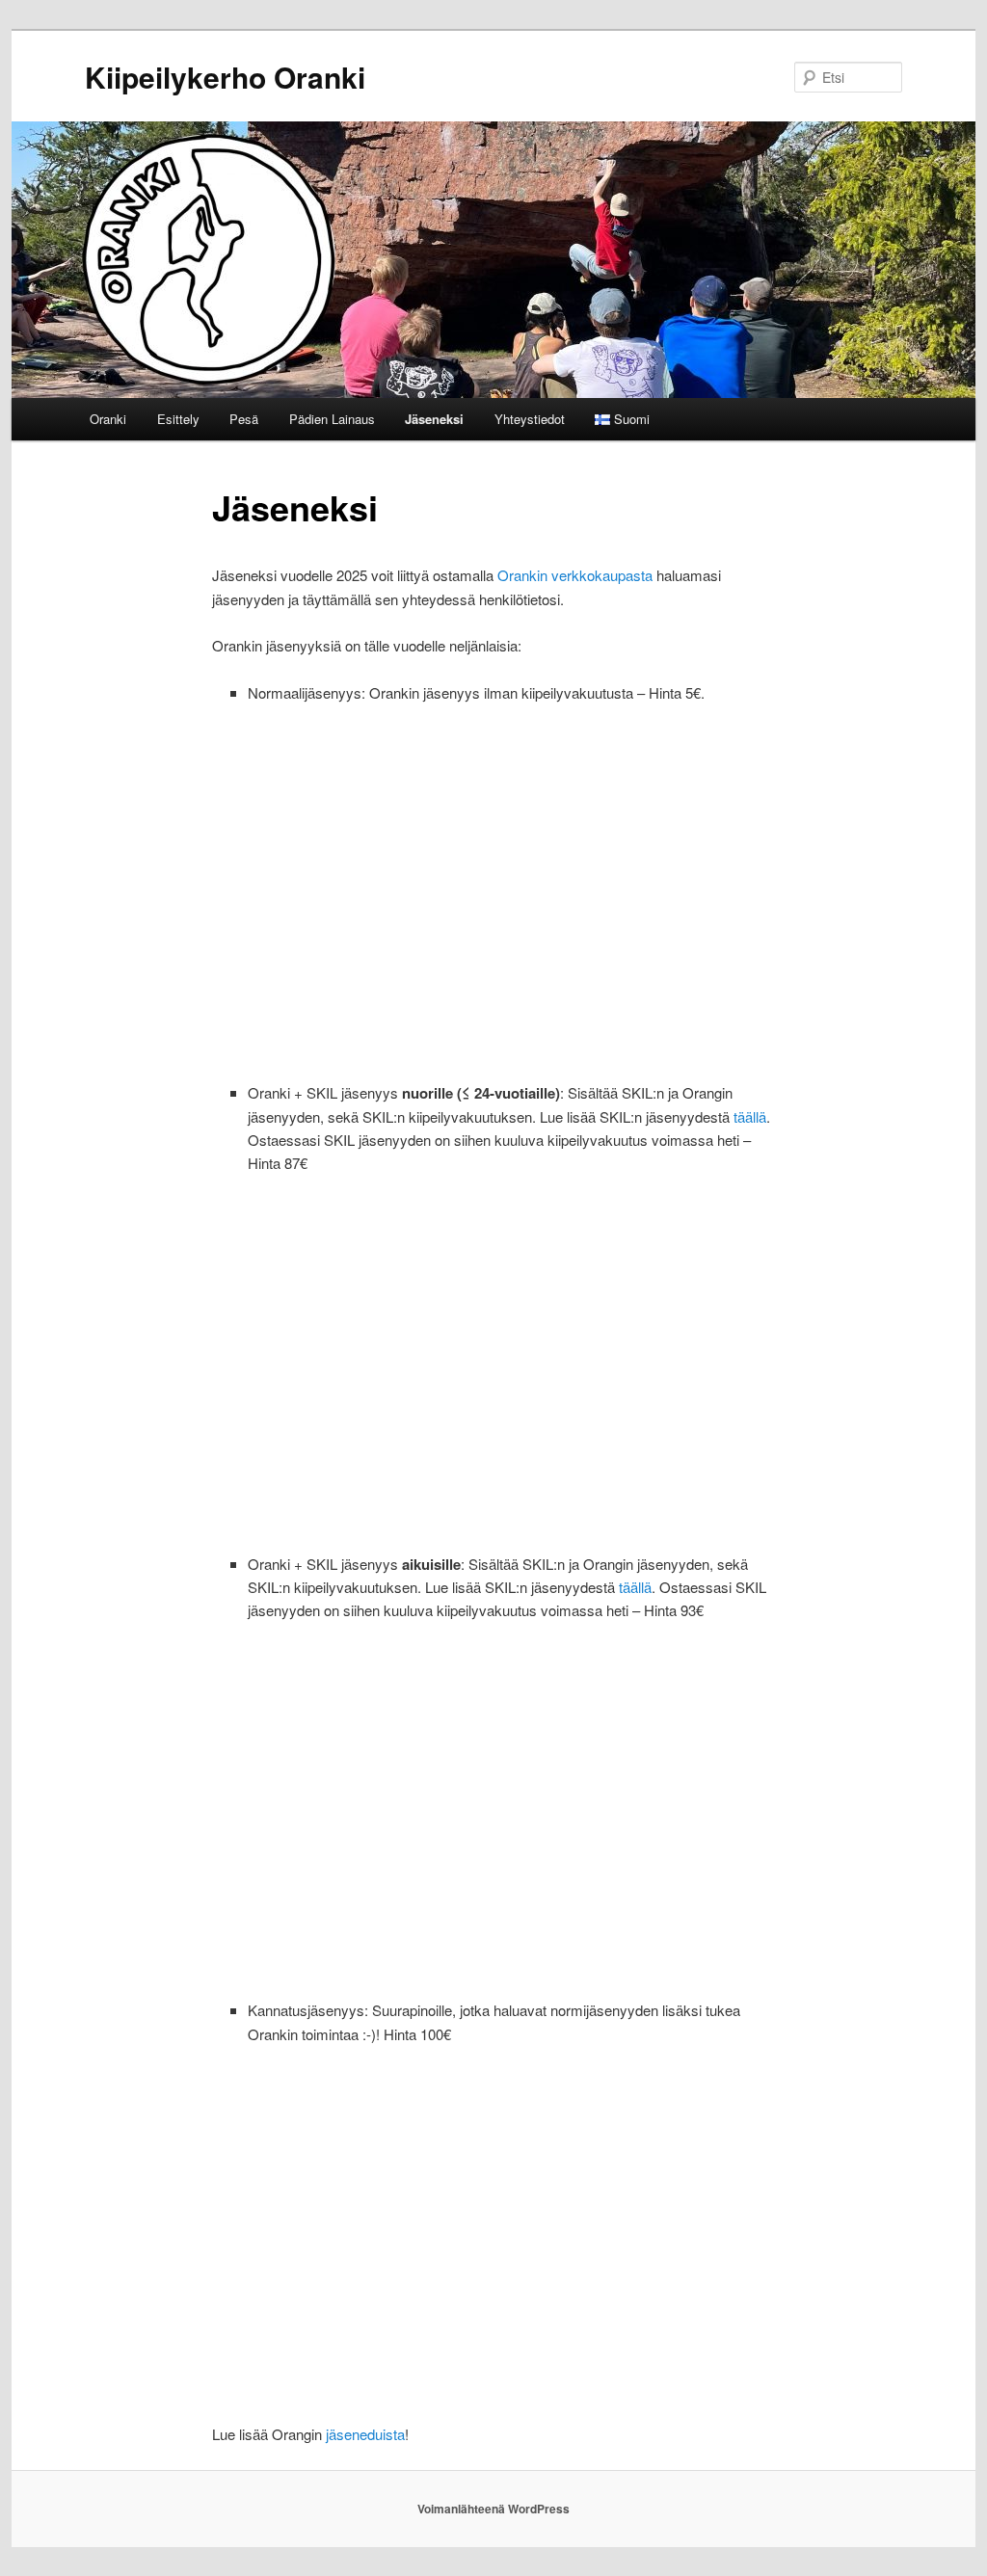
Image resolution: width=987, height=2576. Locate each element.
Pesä (244, 419)
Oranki (108, 419)
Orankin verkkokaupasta (575, 575)
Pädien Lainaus (332, 419)
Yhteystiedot (530, 419)
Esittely (178, 419)
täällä (750, 1116)
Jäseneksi (434, 419)
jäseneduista (365, 2434)
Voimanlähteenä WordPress (493, 2509)
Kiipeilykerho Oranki (225, 77)
